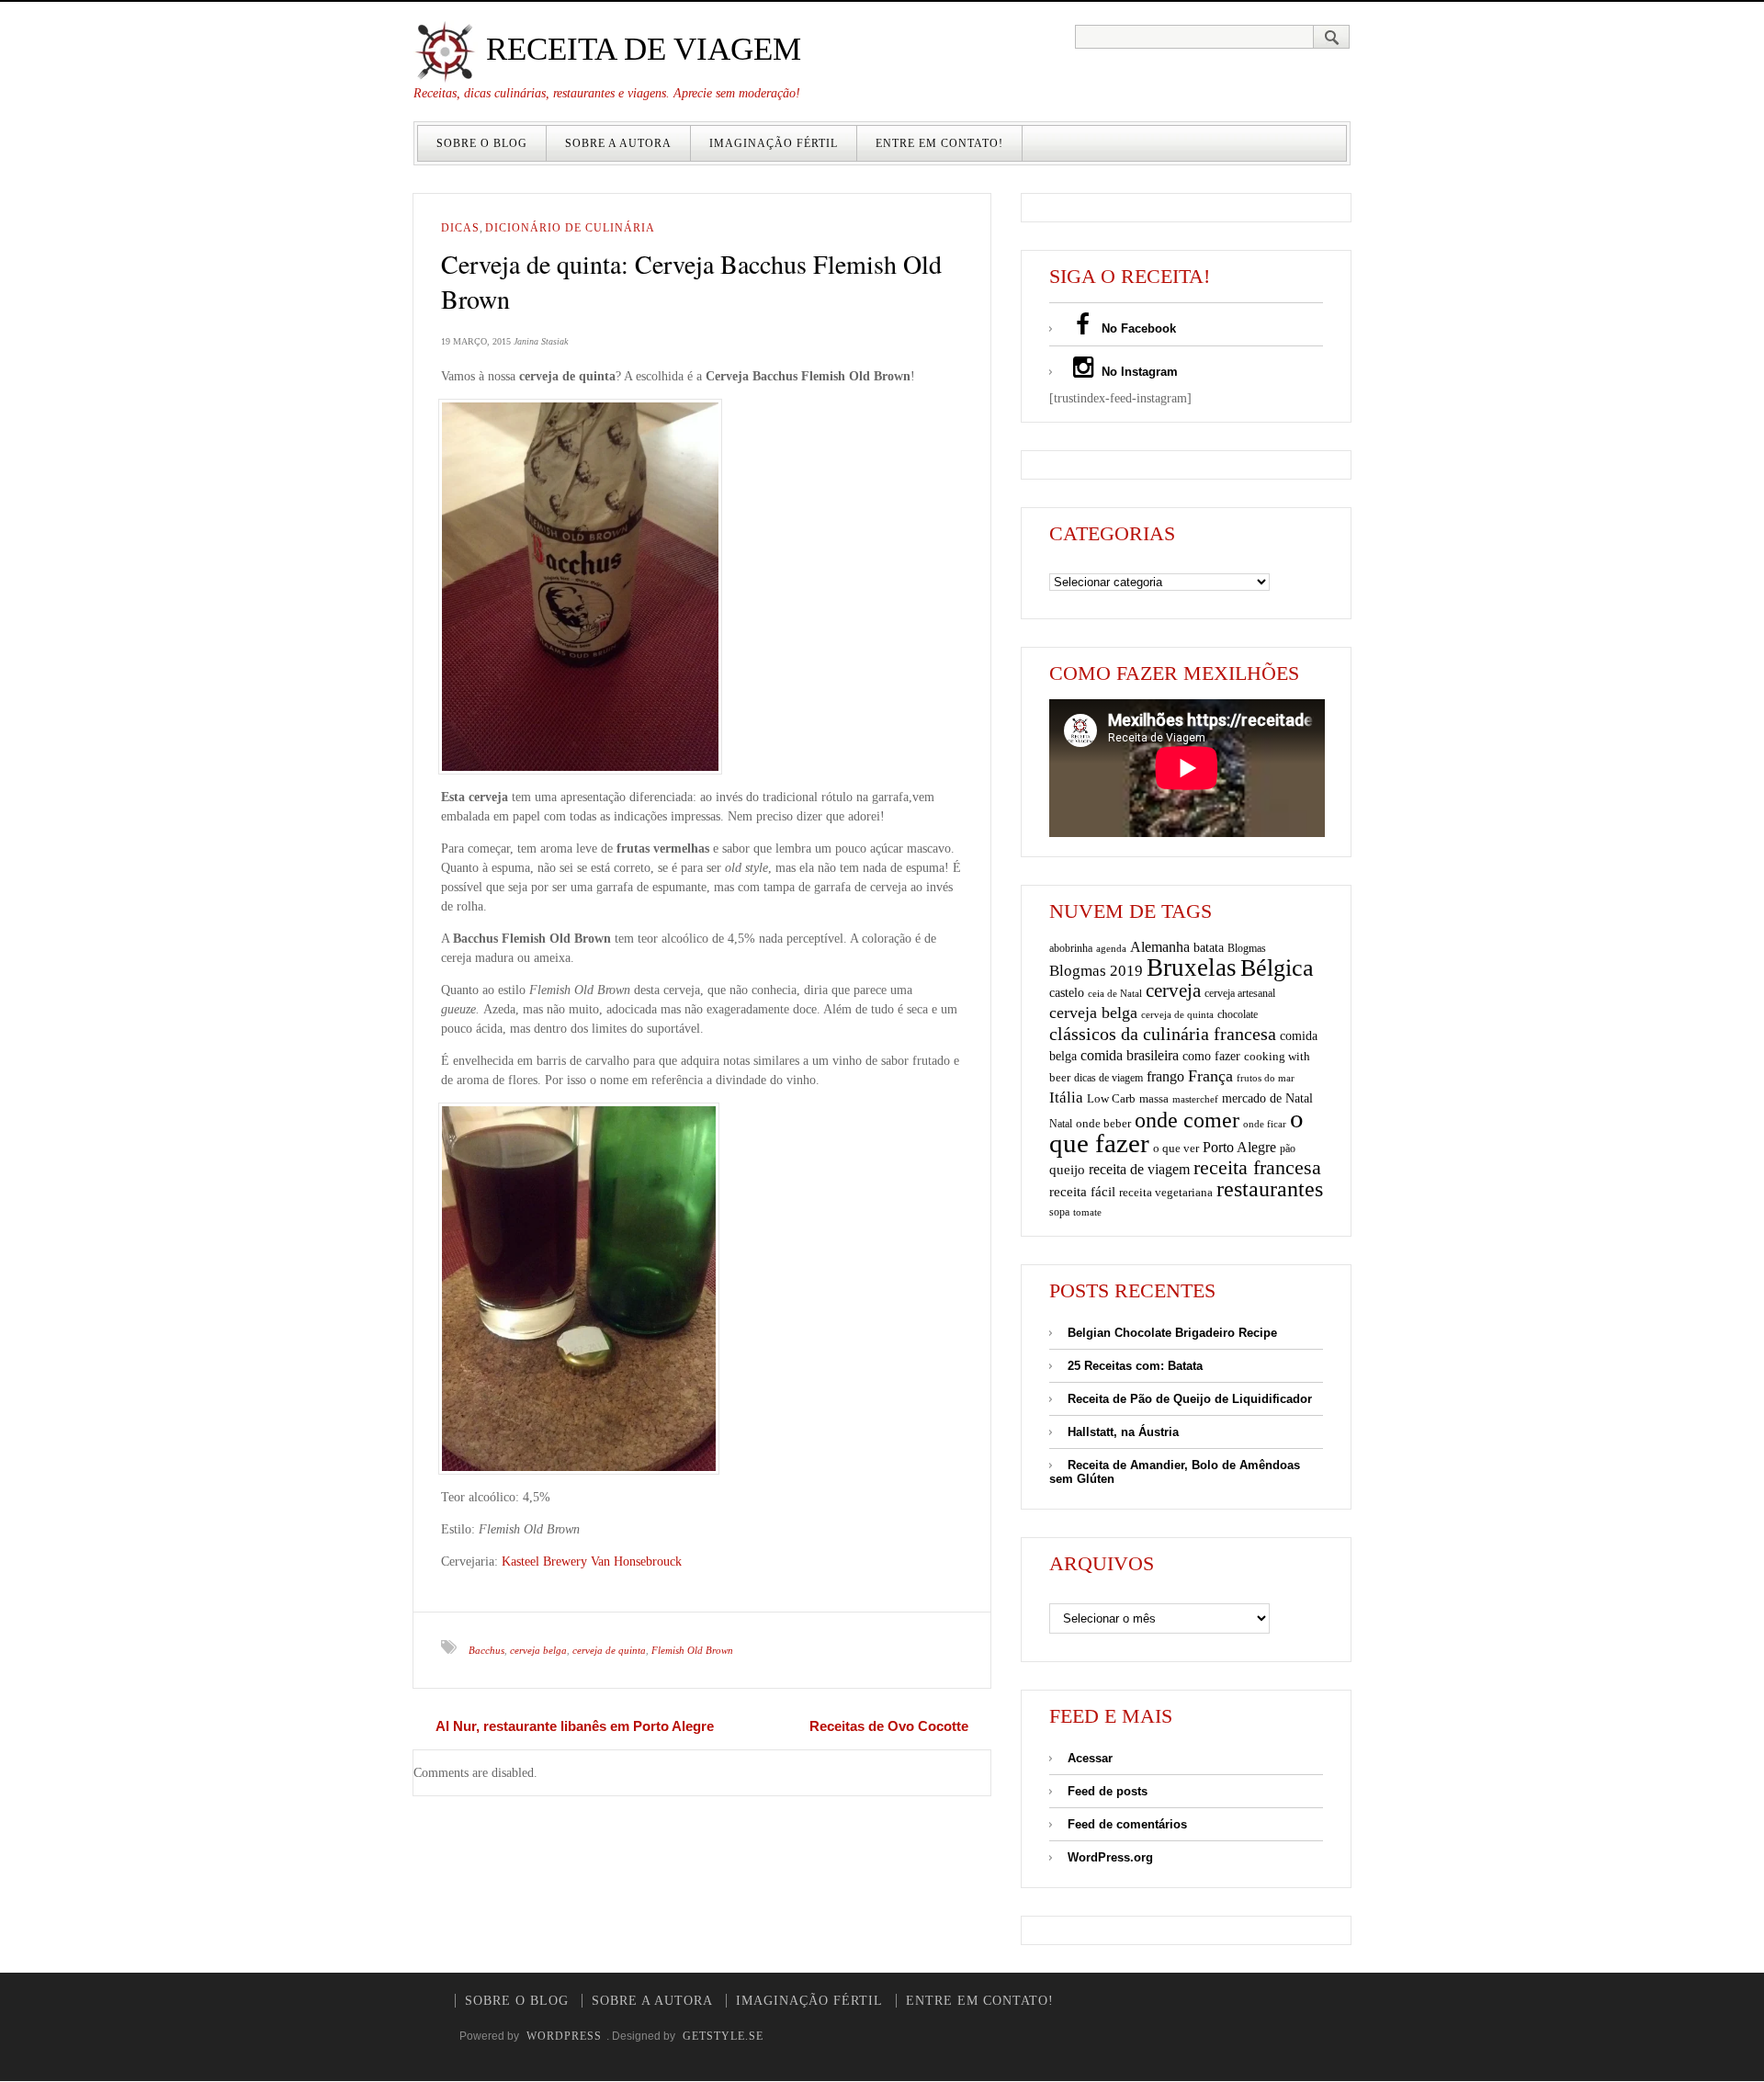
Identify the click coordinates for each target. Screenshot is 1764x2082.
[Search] (1332, 37)
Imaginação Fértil (774, 143)
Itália (1066, 1098)
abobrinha (1071, 948)
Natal (1061, 1124)
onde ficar (1265, 1124)
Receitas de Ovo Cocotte (889, 1726)
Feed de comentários (1127, 1824)
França (1210, 1076)
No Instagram (1138, 372)
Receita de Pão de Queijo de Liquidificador (1190, 1399)
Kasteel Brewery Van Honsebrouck (592, 1561)
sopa (1059, 1212)
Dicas (460, 228)
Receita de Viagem (639, 49)
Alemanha (1160, 947)
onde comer (1187, 1120)
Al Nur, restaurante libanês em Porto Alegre (575, 1726)
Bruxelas (1192, 967)
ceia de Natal (1115, 994)
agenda (1111, 948)
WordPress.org (1110, 1857)
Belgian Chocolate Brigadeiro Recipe (1172, 1333)
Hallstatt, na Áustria (1123, 1432)
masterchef (1195, 1099)
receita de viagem (1139, 1169)
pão (1288, 1148)
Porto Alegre (1239, 1147)
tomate (1087, 1212)
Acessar (1090, 1758)
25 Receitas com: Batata (1135, 1366)
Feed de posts (1108, 1791)
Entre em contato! (939, 143)
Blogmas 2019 (1096, 971)
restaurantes (1270, 1189)
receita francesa (1257, 1168)
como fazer (1211, 1056)
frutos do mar (1266, 1078)
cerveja (1173, 990)
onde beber (1103, 1123)
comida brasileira (1130, 1055)
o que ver (1176, 1148)
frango (1165, 1076)
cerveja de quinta (609, 1650)
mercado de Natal (1267, 1098)
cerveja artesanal (1240, 993)
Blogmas (1247, 948)
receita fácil (1082, 1191)
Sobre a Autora (618, 143)
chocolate (1238, 1014)
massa (1154, 1099)
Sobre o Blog (482, 143)
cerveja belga (538, 1650)
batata (1209, 947)
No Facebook (1137, 328)
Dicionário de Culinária (570, 228)
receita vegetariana (1166, 1192)
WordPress (564, 2036)
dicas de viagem (1108, 1078)
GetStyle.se (723, 2036)
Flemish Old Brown (692, 1650)
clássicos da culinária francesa (1163, 1034)
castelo (1067, 993)
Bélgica (1277, 968)
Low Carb (1111, 1099)
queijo (1067, 1170)
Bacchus (486, 1650)
